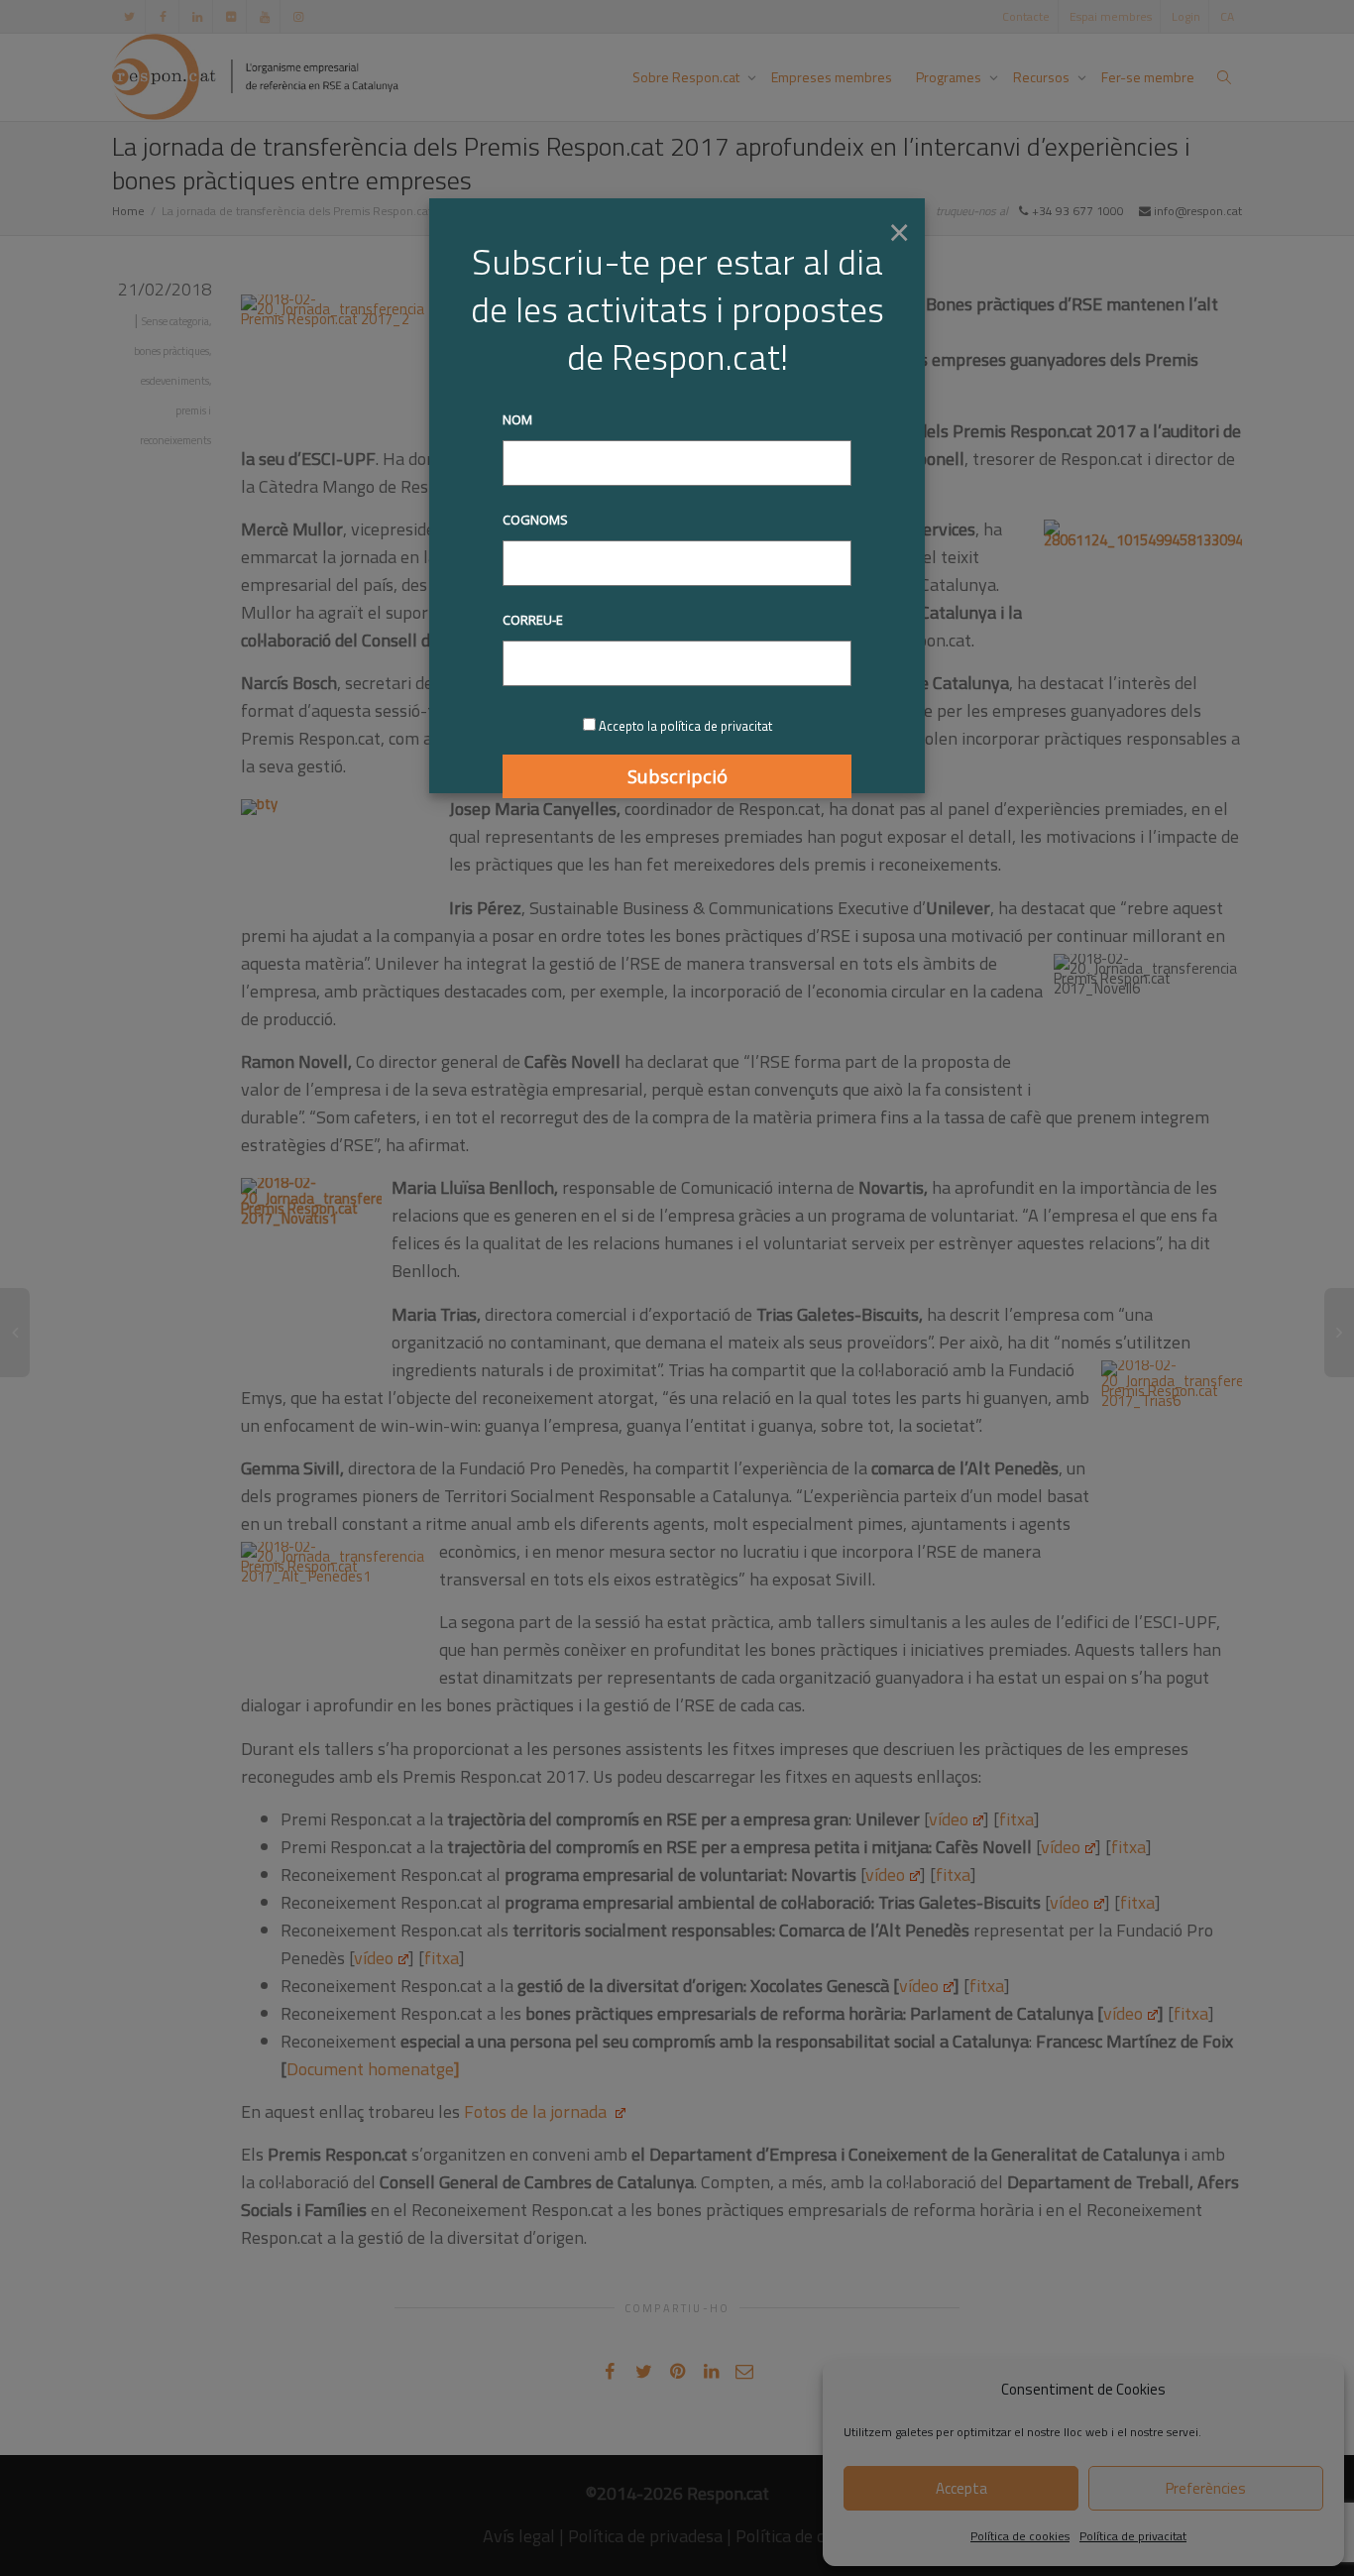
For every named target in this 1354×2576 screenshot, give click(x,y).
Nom (517, 419)
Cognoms (535, 520)
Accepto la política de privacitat (685, 726)
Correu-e (533, 620)
